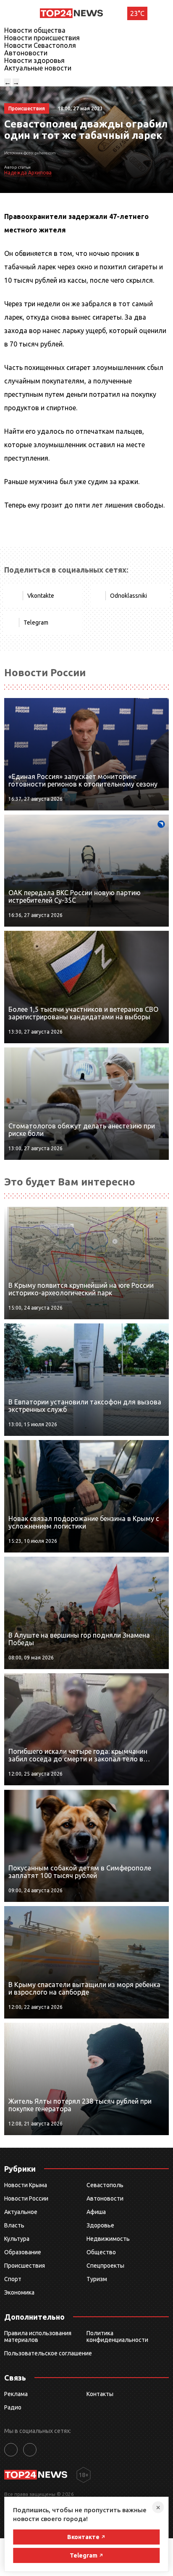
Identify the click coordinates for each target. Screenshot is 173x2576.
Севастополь (105, 2185)
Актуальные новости (38, 68)
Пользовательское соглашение (48, 2353)
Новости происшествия (42, 38)
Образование (23, 2252)
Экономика (19, 2292)
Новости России (26, 2198)
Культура (17, 2239)
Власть (14, 2225)
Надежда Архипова (28, 173)
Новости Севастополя (40, 45)
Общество (101, 2252)
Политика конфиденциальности (117, 2336)
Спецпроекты (105, 2266)
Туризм (97, 2279)
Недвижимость (108, 2239)
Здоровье (100, 2225)
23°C (137, 13)
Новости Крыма (26, 2185)
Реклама (16, 2394)
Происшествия (25, 2266)
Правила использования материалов (38, 2336)
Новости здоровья (34, 60)
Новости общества (35, 30)
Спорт (13, 2279)
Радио (13, 2407)
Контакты (100, 2394)
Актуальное (21, 2212)
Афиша (96, 2212)
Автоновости (26, 53)
